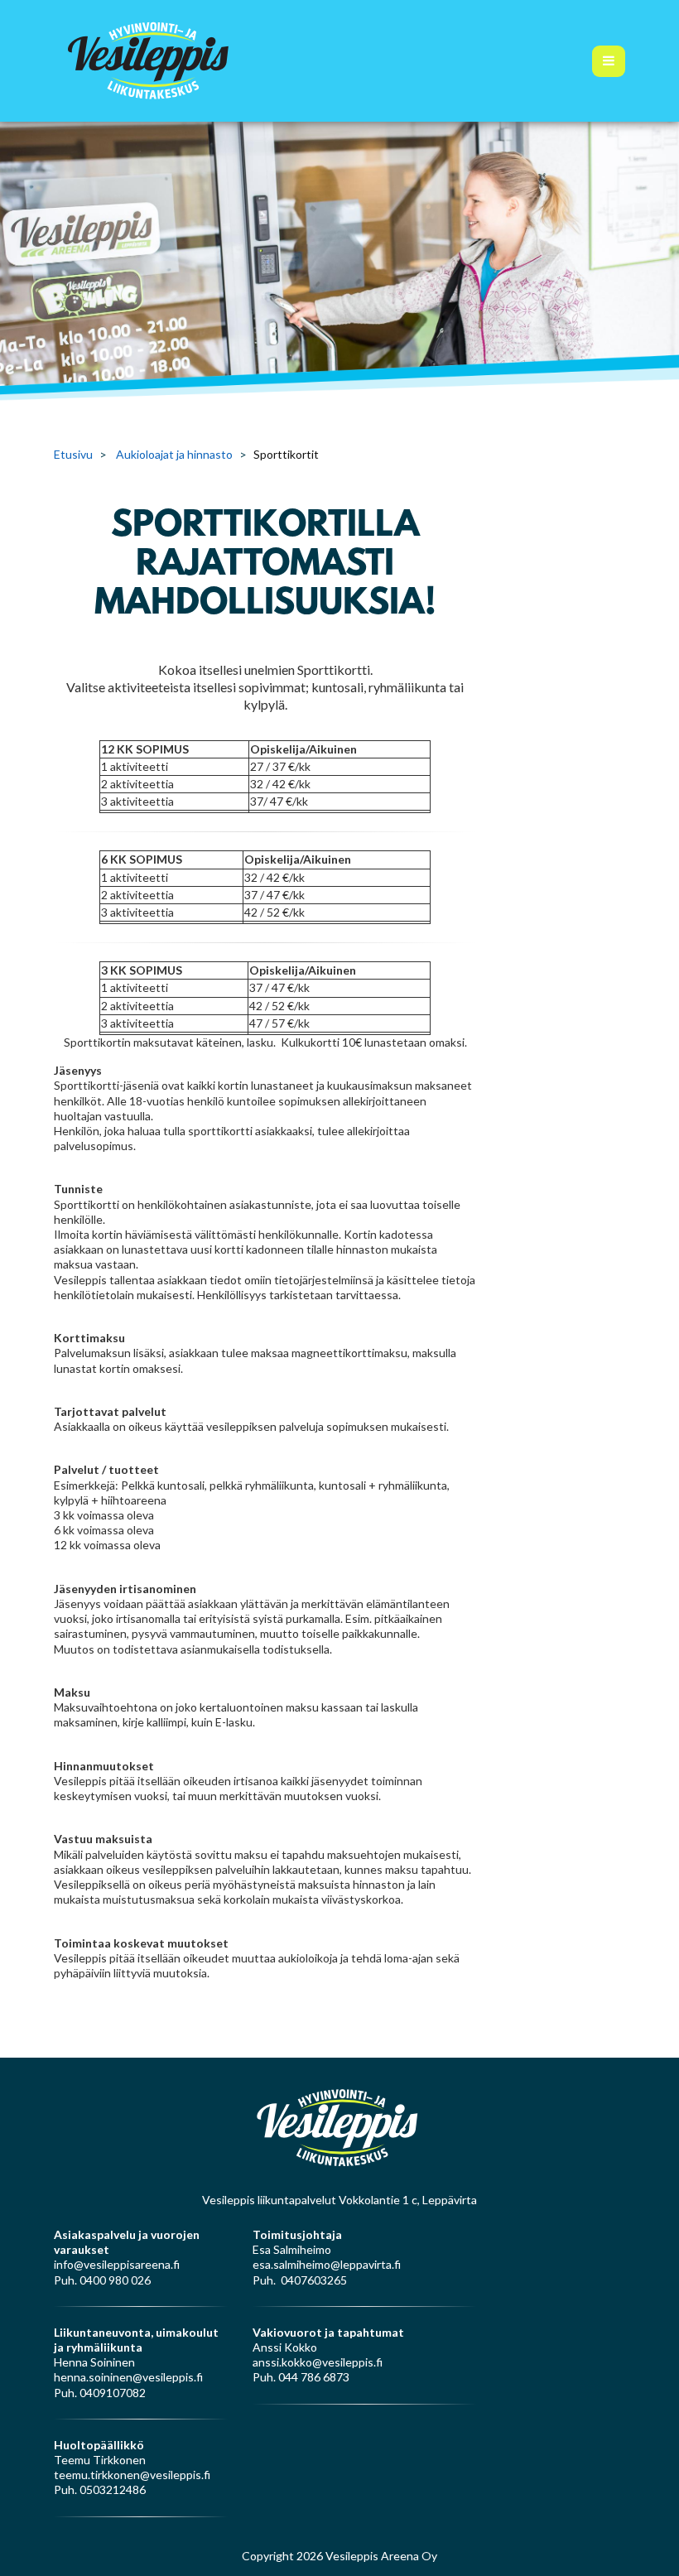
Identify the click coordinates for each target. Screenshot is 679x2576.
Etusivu (73, 454)
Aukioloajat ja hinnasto (174, 454)
